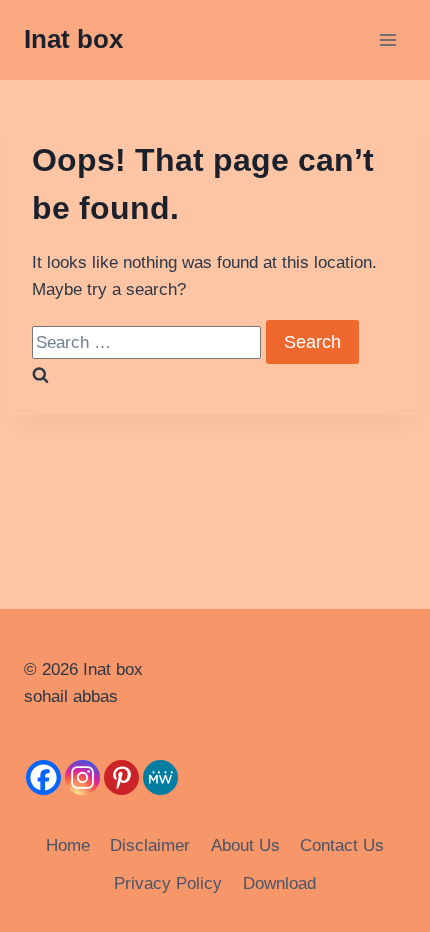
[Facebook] (43, 777)
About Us (245, 845)
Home (68, 845)
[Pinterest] (121, 777)
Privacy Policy (168, 883)
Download (279, 883)
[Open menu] (387, 39)
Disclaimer (150, 845)
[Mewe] (160, 777)
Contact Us (342, 845)
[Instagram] (82, 777)
